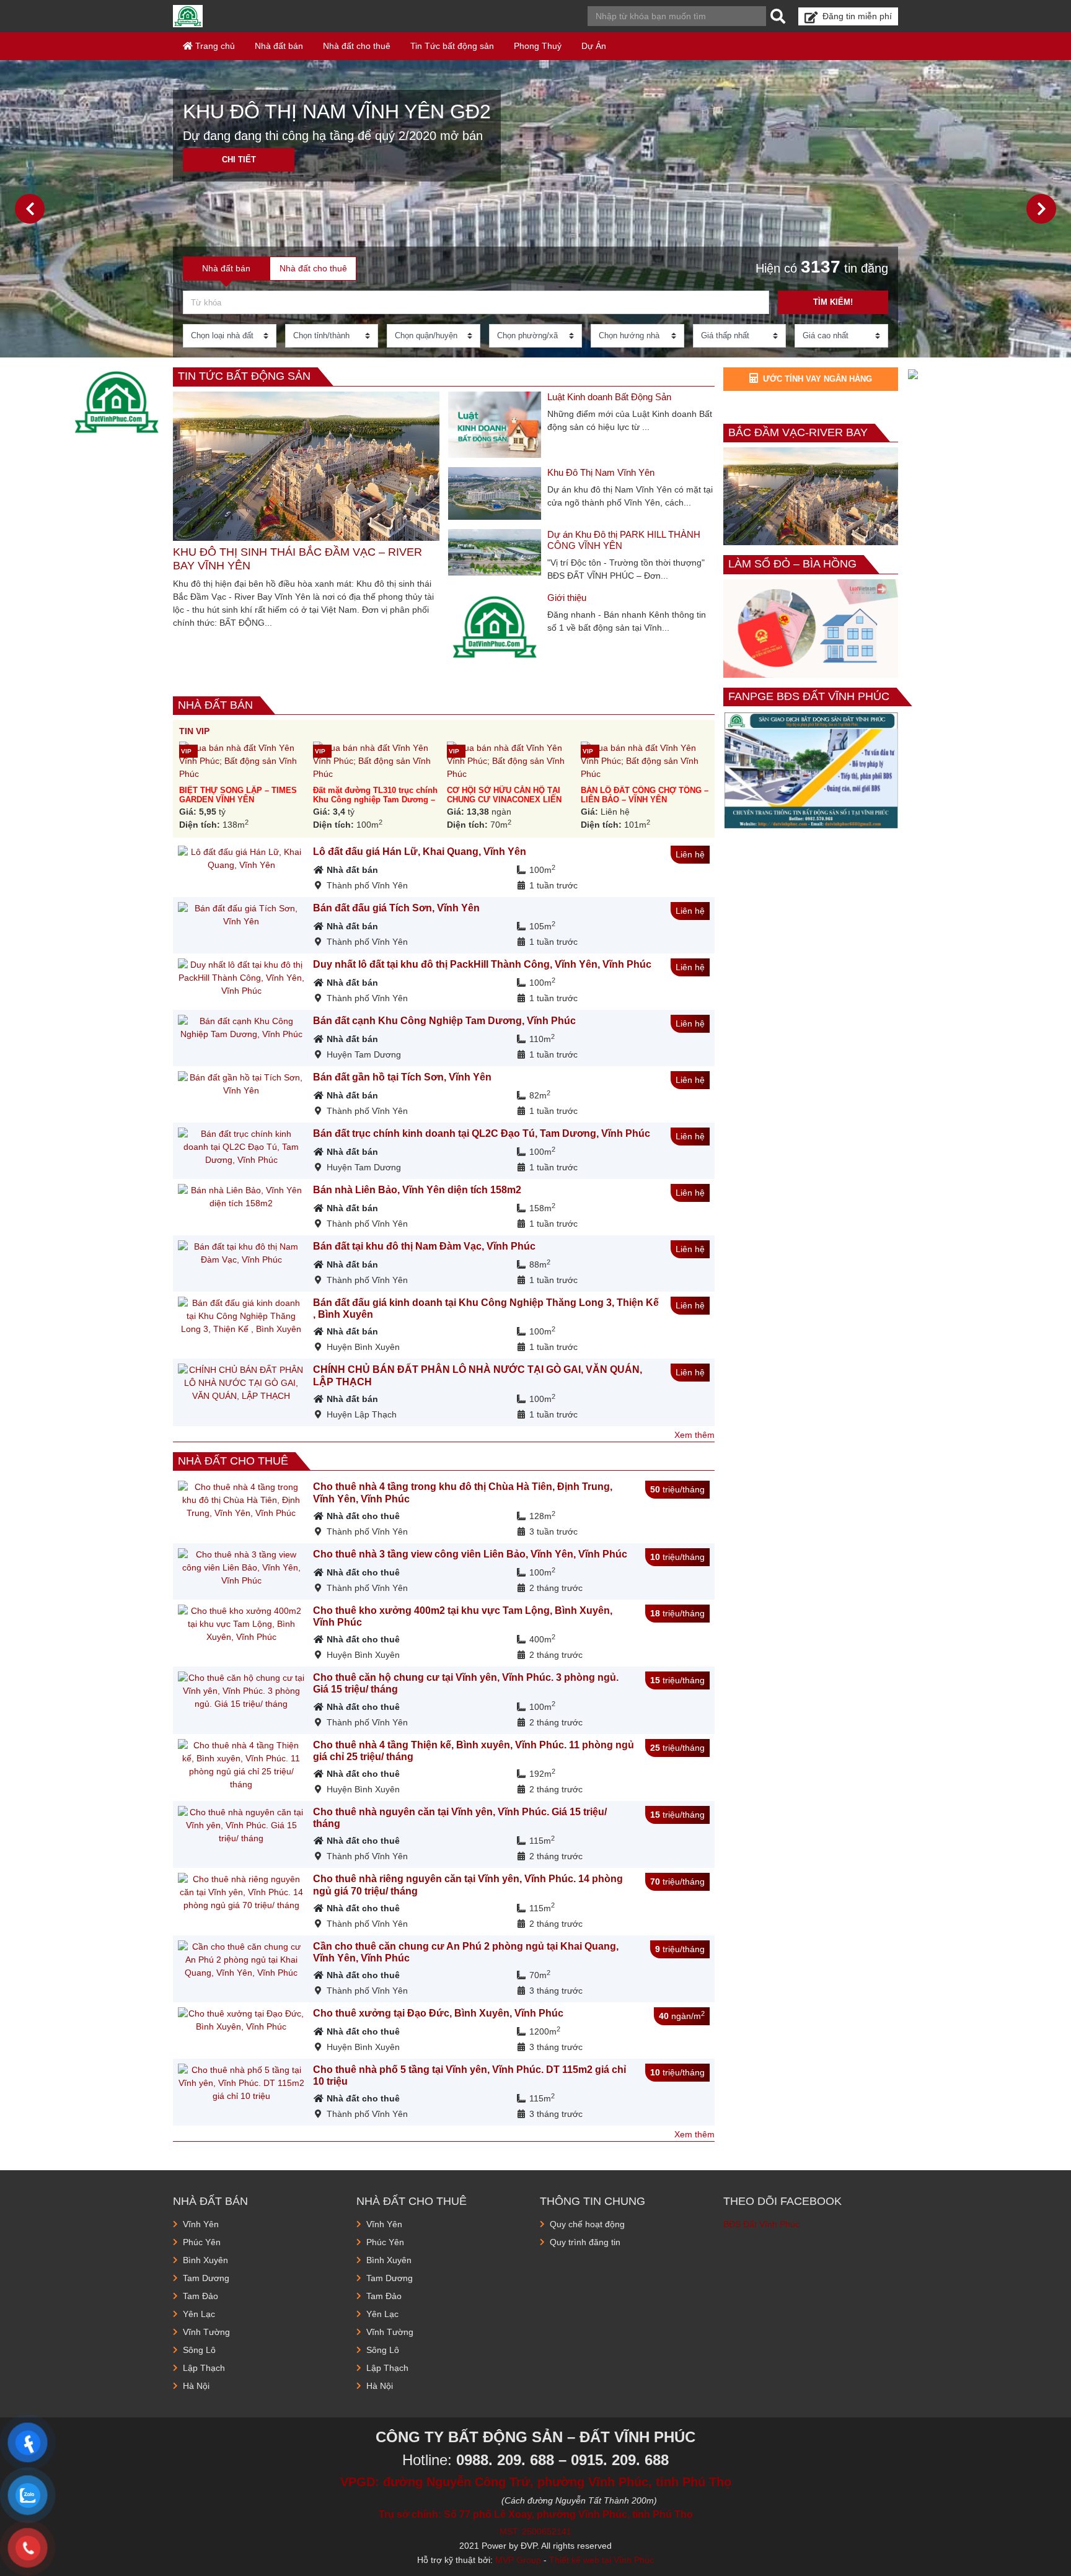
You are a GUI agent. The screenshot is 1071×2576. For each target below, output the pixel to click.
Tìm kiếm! (833, 302)
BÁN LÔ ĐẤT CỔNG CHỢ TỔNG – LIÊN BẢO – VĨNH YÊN (645, 795)
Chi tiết (239, 160)
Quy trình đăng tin (585, 2242)
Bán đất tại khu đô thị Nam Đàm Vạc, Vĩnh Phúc (424, 1246)
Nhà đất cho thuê (357, 46)
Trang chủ (214, 46)
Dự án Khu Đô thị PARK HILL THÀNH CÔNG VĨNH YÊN (624, 540)
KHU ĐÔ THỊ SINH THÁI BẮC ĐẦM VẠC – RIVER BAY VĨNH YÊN (297, 559)
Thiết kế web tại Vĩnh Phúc (602, 2560)
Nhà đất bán (279, 46)
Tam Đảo (201, 2296)
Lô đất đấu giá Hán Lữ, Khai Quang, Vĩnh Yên (420, 852)
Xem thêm (694, 1435)
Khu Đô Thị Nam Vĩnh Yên (601, 472)
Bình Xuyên (205, 2260)
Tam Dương (206, 2278)
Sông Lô (199, 2350)
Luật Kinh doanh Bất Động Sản (609, 397)
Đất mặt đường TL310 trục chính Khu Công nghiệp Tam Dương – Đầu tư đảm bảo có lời (375, 800)
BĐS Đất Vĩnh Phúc (761, 2224)
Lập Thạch (204, 2368)
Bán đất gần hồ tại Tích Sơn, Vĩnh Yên (402, 1077)
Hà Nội (196, 2386)
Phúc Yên (202, 2242)
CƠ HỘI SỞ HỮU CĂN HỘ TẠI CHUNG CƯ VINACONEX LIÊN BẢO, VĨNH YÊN (504, 800)
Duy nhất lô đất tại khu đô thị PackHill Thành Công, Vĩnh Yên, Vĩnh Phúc (482, 964)
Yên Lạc (199, 2314)
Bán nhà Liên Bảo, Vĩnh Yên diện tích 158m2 (417, 1190)
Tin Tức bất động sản (452, 46)
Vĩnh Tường (206, 2332)
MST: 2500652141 (535, 2531)
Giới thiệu (567, 598)
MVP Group (518, 2560)
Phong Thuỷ (538, 46)
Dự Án (594, 46)
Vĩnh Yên (201, 2224)
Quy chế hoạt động (587, 2224)
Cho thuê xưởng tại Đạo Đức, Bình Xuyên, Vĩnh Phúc (438, 2013)
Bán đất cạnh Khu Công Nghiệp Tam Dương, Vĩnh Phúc (444, 1021)
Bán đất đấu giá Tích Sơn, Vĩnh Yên (396, 908)
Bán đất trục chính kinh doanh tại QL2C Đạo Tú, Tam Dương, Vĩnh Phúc (482, 1133)
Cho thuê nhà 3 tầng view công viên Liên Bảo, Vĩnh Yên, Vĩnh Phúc (470, 1554)
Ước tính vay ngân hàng (818, 379)
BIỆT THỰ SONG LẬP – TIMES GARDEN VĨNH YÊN (238, 795)
